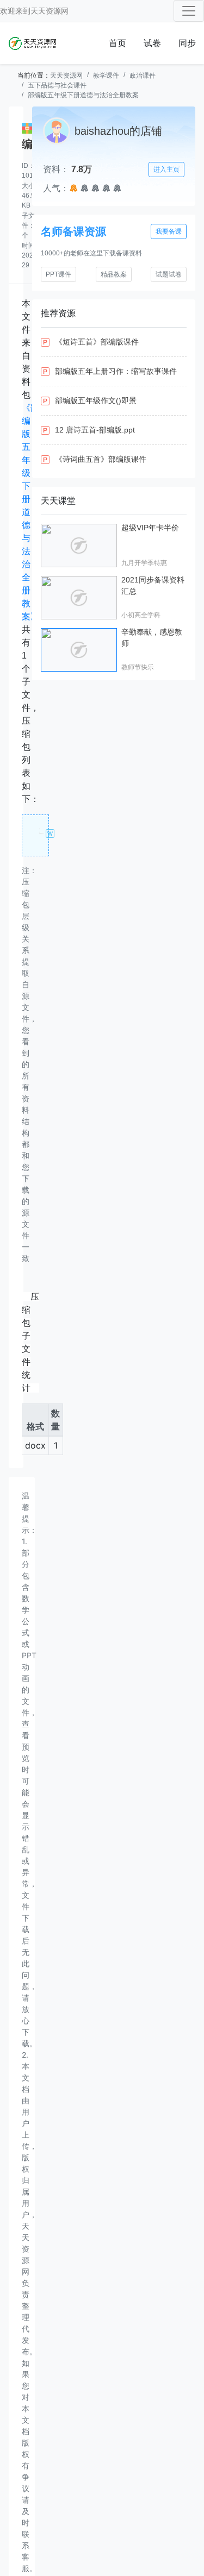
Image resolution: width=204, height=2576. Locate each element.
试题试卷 (169, 274)
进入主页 (166, 170)
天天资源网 (50, 11)
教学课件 (106, 76)
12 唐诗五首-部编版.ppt (95, 430)
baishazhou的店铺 (118, 131)
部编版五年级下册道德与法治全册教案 (83, 95)
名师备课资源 (73, 231)
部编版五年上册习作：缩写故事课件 (116, 371)
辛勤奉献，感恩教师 (152, 638)
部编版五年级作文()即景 (96, 400)
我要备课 (169, 231)
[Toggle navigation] (189, 11)
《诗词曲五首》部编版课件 (101, 459)
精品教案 (114, 274)
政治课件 (143, 76)
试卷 (152, 43)
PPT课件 (58, 274)
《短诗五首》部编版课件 (97, 342)
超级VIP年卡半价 (150, 528)
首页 (118, 43)
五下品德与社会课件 (57, 85)
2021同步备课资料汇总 (153, 585)
